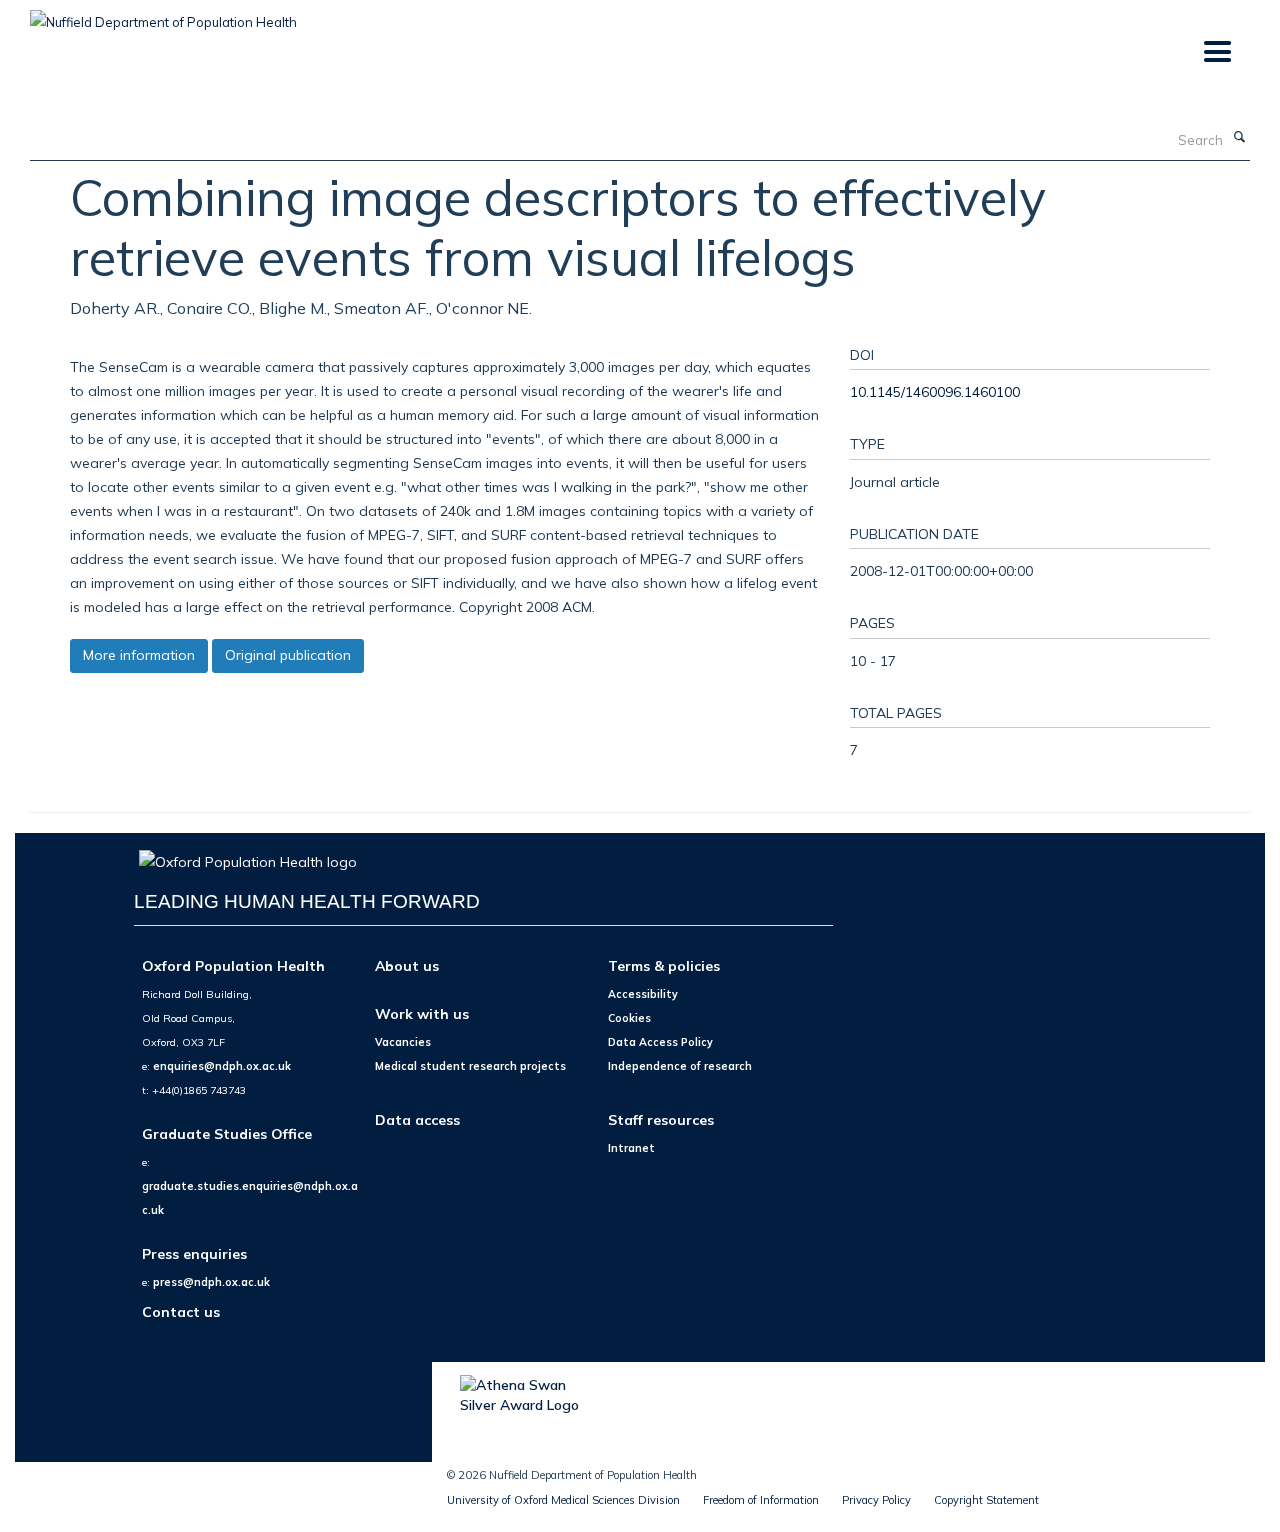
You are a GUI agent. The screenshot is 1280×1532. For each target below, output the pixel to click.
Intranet (631, 1148)
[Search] (1239, 138)
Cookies (629, 1018)
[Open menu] (1216, 52)
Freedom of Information (761, 1500)
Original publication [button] (288, 655)
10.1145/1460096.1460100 (935, 391)
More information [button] (139, 655)
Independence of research (680, 1066)
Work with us (422, 1013)
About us (407, 965)
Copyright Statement (986, 1500)
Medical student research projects (470, 1066)
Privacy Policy (876, 1500)
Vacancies (403, 1042)
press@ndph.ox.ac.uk (211, 1282)
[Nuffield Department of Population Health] (163, 15)
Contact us (181, 1311)
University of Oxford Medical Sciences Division (563, 1500)
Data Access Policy (660, 1042)
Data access (417, 1119)
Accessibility (643, 994)
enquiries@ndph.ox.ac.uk (222, 1066)
